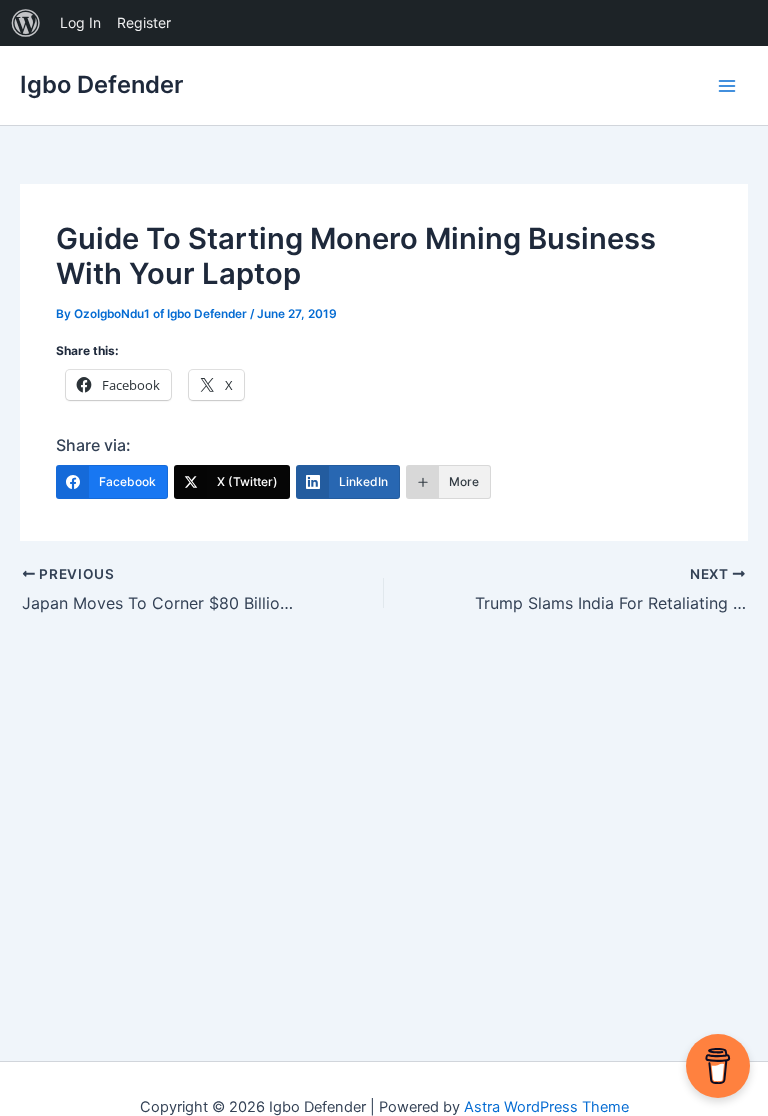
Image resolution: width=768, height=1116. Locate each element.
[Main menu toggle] (727, 86)
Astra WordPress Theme (546, 1107)
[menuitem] (26, 23)
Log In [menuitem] (80, 22)
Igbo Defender (101, 84)
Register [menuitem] (144, 22)
